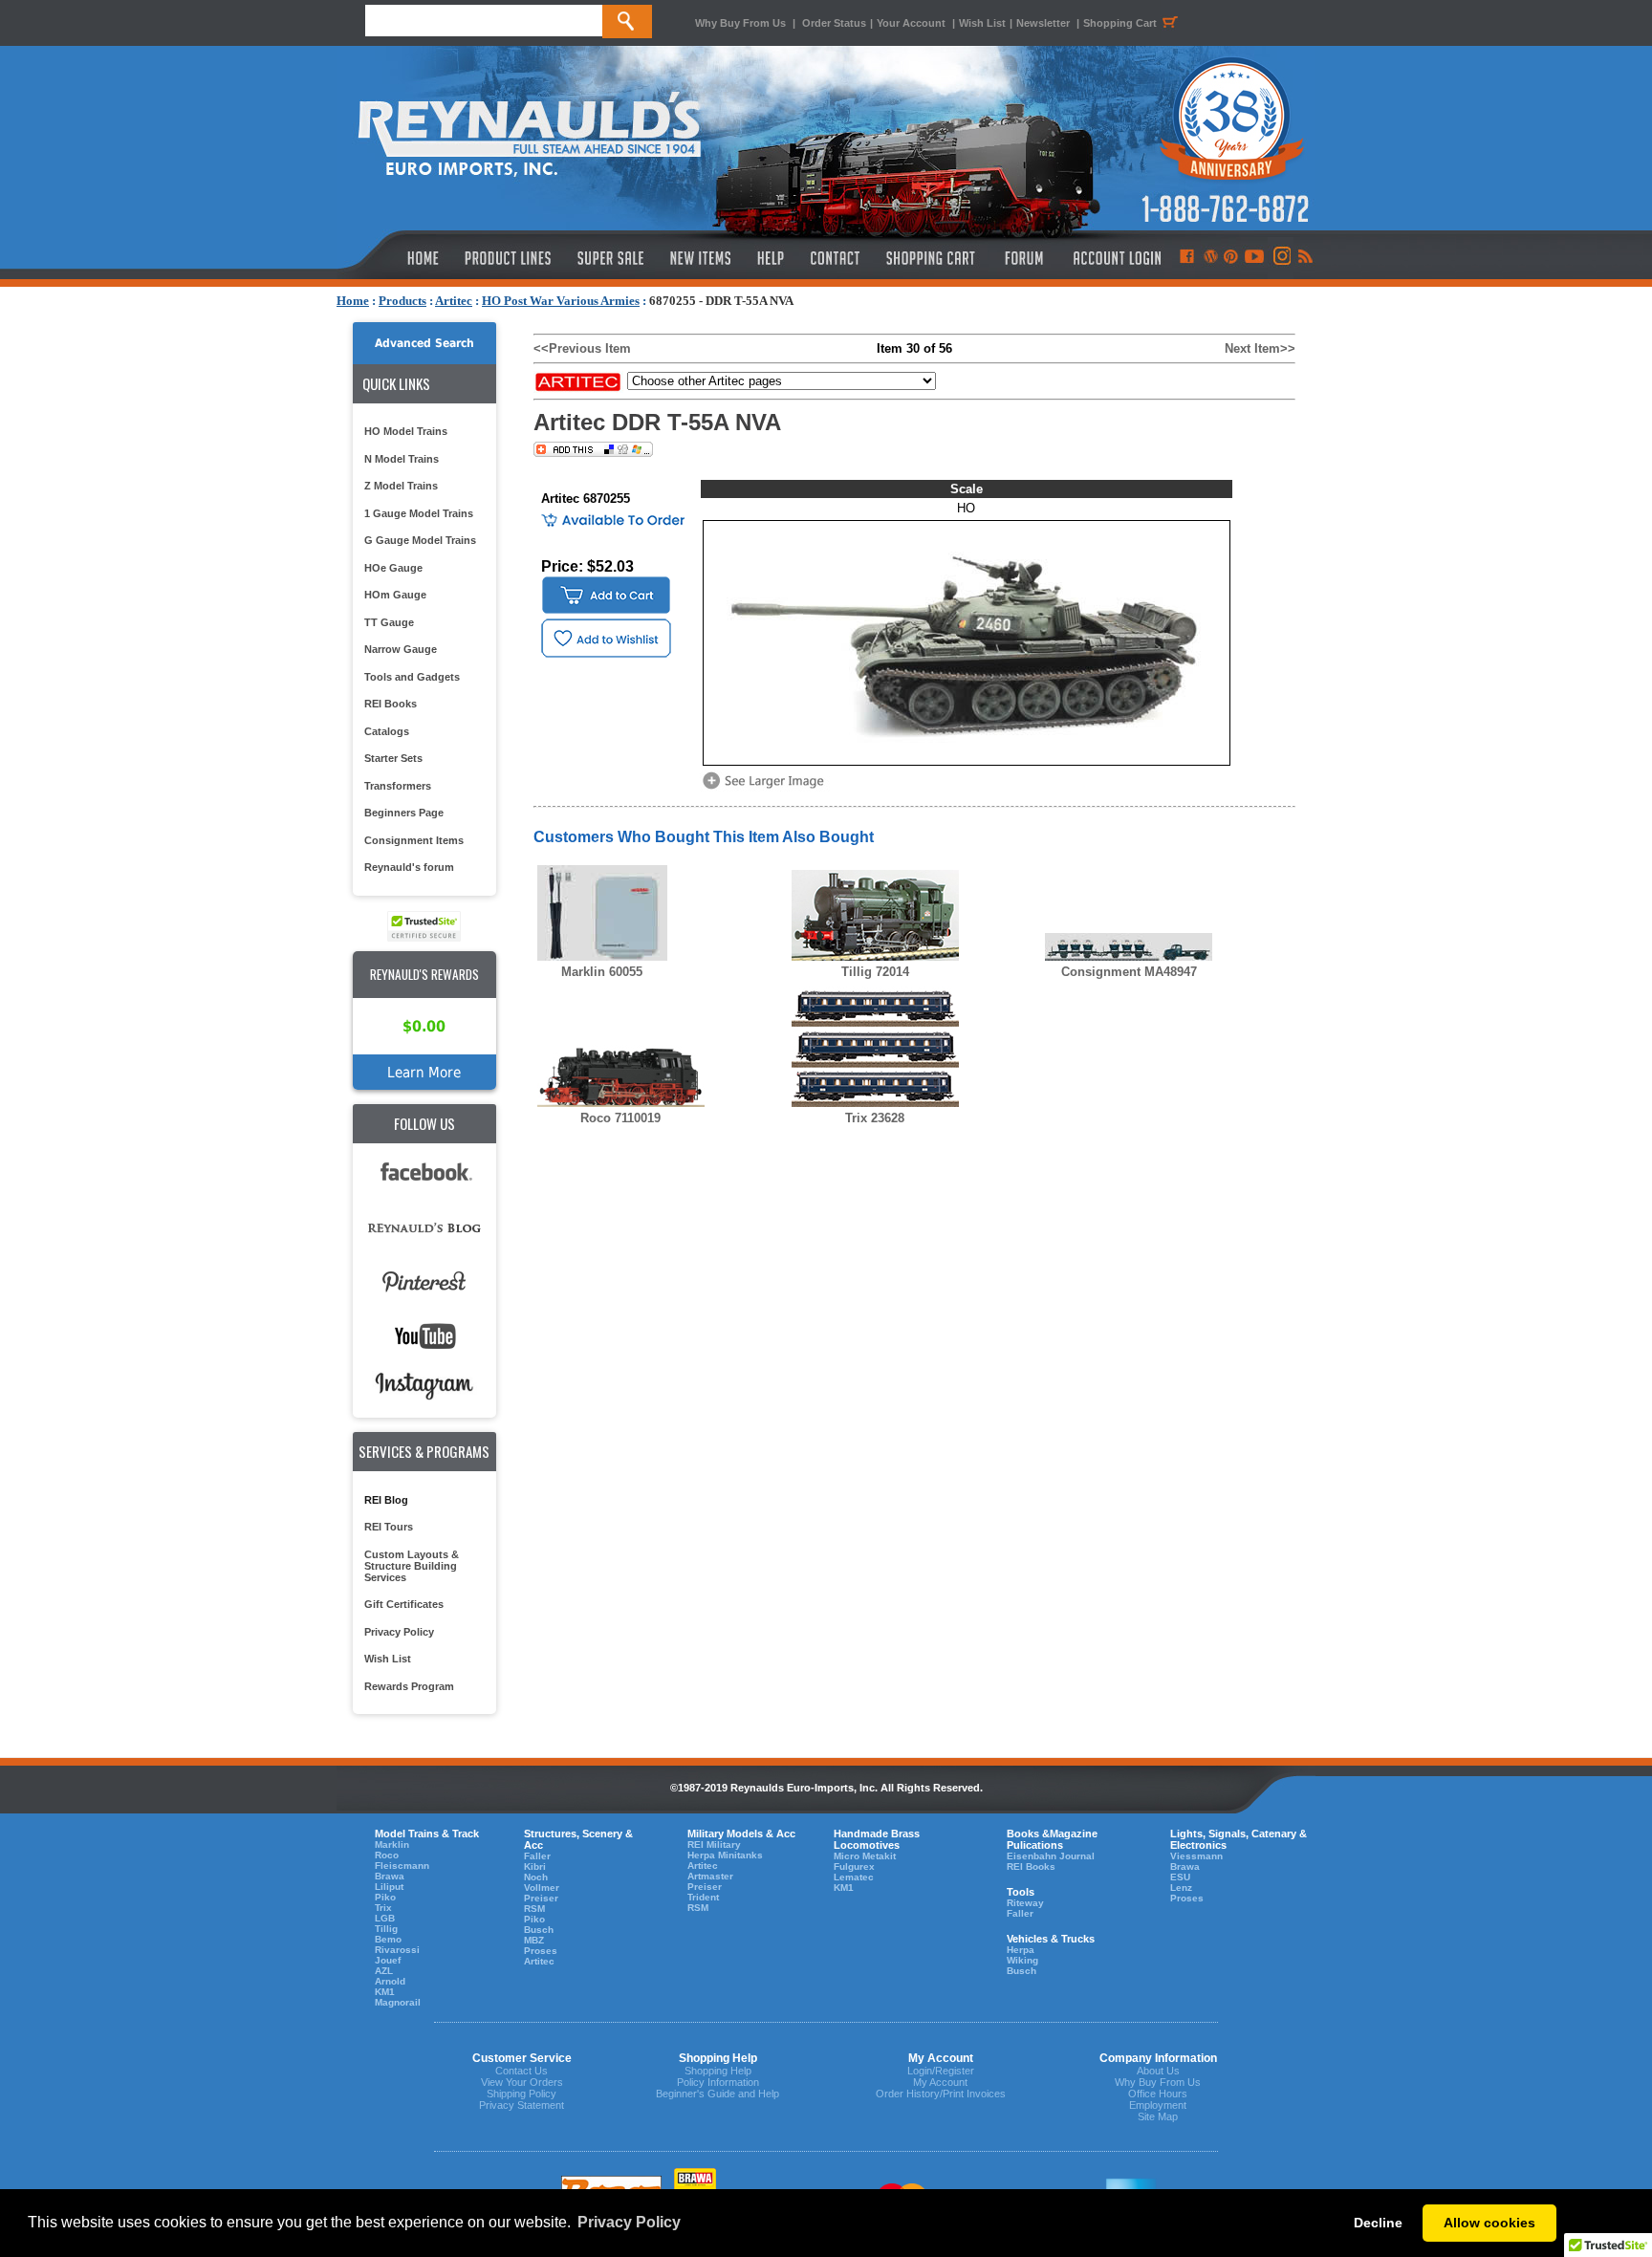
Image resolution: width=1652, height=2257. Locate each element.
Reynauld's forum (409, 867)
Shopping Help (718, 2071)
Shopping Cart (1120, 23)
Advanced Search (424, 343)
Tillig (386, 1929)
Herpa (1021, 1950)
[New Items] (701, 258)
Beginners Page (404, 813)
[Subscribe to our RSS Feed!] (1304, 258)
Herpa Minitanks (725, 1855)
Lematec (854, 1877)
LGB (385, 1918)
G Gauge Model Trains (420, 540)
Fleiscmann (402, 1866)
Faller (537, 1856)
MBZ (534, 1940)
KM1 (385, 1992)
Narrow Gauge (401, 649)
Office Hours (1158, 2094)
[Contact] (836, 258)
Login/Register (941, 2071)
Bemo (388, 1939)
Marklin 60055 (602, 972)
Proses (541, 1951)
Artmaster (710, 1876)
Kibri (535, 1866)
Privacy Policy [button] (629, 2222)
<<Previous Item (582, 348)
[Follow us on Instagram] (1281, 258)
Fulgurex (854, 1866)
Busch (539, 1930)
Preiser (541, 1898)
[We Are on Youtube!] (1254, 258)
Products (402, 301)
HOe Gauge (393, 568)
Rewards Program (409, 1686)
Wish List (982, 23)
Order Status (834, 23)
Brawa (390, 1876)
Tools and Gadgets (412, 677)
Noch (536, 1877)
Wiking (1022, 1960)
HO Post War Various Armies (561, 301)
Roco (387, 1855)
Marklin (392, 1845)
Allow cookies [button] (1489, 2223)
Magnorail (398, 2002)
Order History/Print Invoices (941, 2094)
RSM (534, 1909)
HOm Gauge (395, 595)
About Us (1158, 2071)
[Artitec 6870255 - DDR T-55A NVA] (767, 787)
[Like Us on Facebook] (1186, 258)
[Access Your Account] (1115, 258)
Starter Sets (393, 758)
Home (353, 301)
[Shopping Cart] (931, 258)
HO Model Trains (406, 431)
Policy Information (718, 2082)
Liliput (389, 1887)
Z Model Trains (401, 486)
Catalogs (387, 731)
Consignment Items (414, 840)
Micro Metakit (865, 1856)
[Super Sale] (610, 258)
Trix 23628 (875, 1118)
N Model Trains (402, 459)
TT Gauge (389, 622)
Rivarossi (397, 1950)
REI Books (391, 704)
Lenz (1181, 1888)
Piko (385, 1897)
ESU (1180, 1877)
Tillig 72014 (875, 972)
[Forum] (1023, 258)
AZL (384, 1971)
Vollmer (542, 1888)
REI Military (714, 1845)
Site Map (1158, 2116)
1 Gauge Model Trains (419, 513)
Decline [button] (1378, 2223)
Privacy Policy (399, 1632)
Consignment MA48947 (1129, 972)
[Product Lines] (509, 258)
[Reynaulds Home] (394, 258)
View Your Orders (522, 2082)
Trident (703, 1897)
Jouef (388, 1960)
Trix (383, 1908)
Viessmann (1196, 1856)
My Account (940, 2082)
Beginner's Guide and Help (717, 2094)
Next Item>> (1260, 348)
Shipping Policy (522, 2094)
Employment (1158, 2105)
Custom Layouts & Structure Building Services (412, 1566)
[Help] (773, 258)
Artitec (454, 301)
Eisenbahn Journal (1051, 1856)
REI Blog (386, 1500)
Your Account (913, 23)
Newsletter (1043, 23)
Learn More (424, 1072)
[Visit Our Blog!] (1211, 258)
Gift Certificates (404, 1604)
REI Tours (389, 1527)
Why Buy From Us (740, 23)
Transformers (398, 786)
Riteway (1025, 1903)
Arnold (390, 1981)
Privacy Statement (522, 2105)
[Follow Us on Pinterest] (1231, 258)
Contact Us (522, 2071)
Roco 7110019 (620, 1118)
